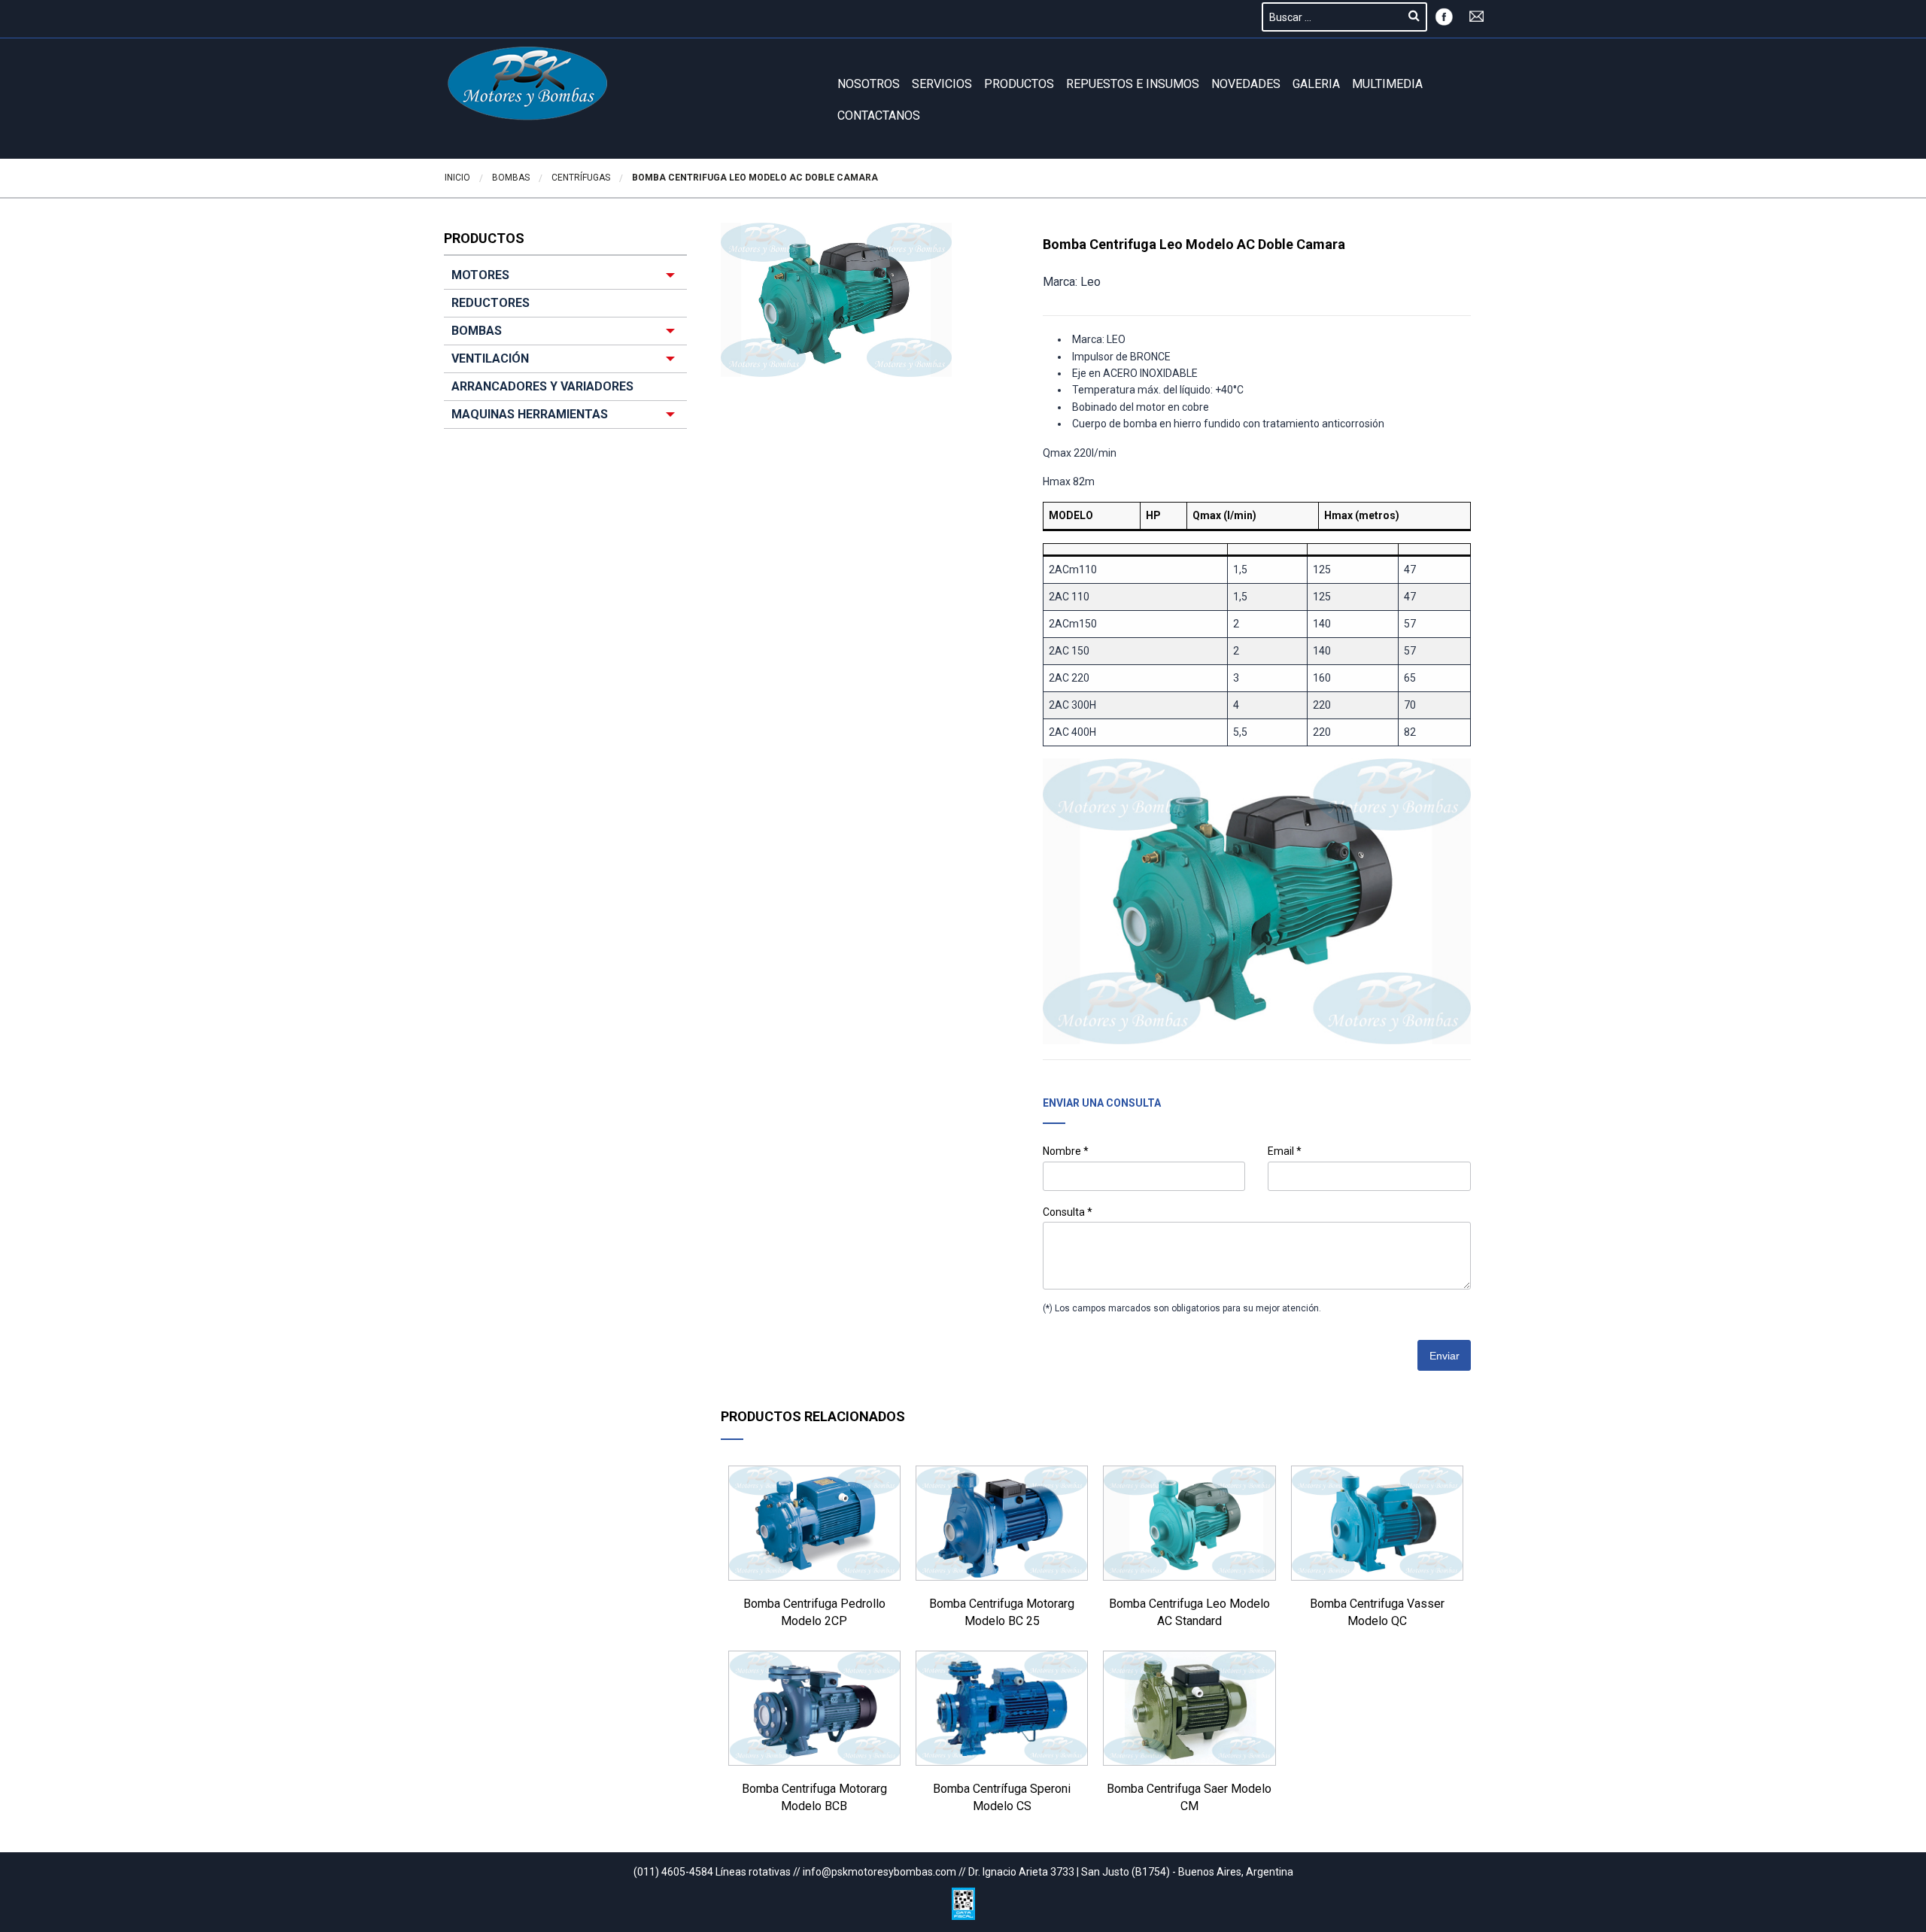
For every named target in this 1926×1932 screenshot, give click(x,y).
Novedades (1246, 84)
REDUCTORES (491, 303)
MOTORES (480, 275)
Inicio (457, 178)
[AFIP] (963, 1900)
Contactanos (879, 115)
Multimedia (1387, 84)
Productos (1019, 84)
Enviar (1444, 1356)
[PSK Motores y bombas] (528, 84)
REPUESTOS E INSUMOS (1133, 84)
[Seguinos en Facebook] (1444, 15)
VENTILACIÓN (490, 358)
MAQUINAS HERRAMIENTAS (530, 414)
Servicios (942, 84)
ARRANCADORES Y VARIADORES (542, 386)
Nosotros (869, 84)
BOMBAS (477, 331)
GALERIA (1316, 84)
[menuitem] (565, 345)
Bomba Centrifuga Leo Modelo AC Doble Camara (755, 178)
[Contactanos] (1477, 15)
